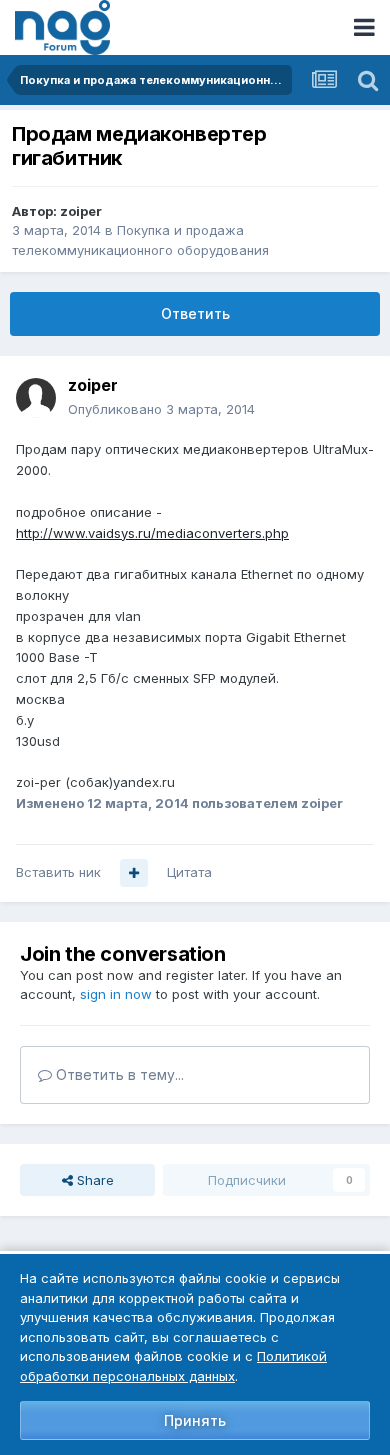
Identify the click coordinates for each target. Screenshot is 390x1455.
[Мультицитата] (134, 873)
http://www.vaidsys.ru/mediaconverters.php (152, 533)
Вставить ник (58, 872)
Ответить (195, 313)
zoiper (81, 211)
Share (93, 1180)
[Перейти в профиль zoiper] (36, 398)
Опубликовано (161, 409)
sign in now (116, 994)
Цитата (189, 872)
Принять (195, 1420)
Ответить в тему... (118, 1074)
